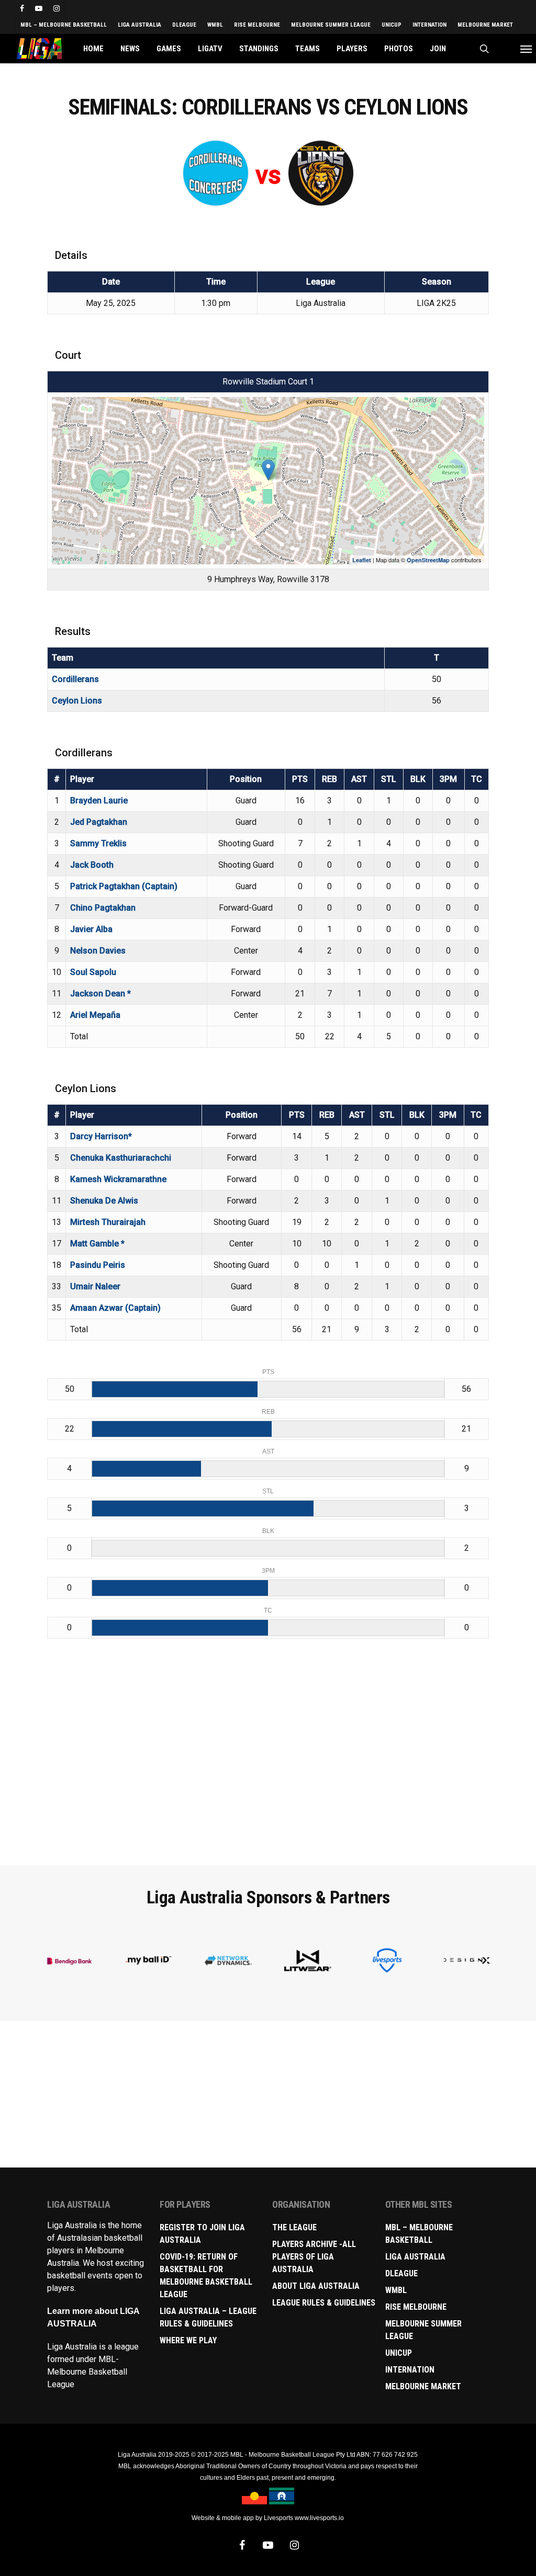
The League (294, 2227)
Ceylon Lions (77, 701)
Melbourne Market (423, 2386)
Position (246, 779)
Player (82, 779)
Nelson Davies (98, 951)
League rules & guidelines (324, 2303)
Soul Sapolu (93, 972)
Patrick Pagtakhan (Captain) (124, 886)
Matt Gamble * (97, 1244)
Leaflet (362, 560)
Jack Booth (92, 865)
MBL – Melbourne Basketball (419, 2234)
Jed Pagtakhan (99, 822)
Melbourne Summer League (423, 2330)
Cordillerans (75, 679)
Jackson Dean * (100, 994)
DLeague (401, 2273)
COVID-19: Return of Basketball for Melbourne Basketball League (206, 2276)
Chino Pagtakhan (103, 908)
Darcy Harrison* (101, 1136)
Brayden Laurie (99, 801)
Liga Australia (415, 2257)
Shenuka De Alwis (104, 1201)
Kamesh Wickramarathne (118, 1179)
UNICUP (399, 2353)
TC (477, 779)
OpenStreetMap (428, 560)
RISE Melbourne (416, 2307)
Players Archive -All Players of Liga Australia (314, 2257)
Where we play (188, 2340)
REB (330, 779)
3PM (448, 779)
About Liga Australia (316, 2286)
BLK (418, 779)
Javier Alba (91, 929)
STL (389, 779)
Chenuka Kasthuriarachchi (121, 1158)
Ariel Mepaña (95, 1015)
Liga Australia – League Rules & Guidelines (208, 2317)
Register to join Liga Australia (202, 2234)
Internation (410, 2370)
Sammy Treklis (98, 843)
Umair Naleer (95, 1286)
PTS (300, 779)
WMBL (396, 2290)
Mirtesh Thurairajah (108, 1222)
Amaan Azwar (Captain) (115, 1308)
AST (359, 779)
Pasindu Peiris (98, 1265)
